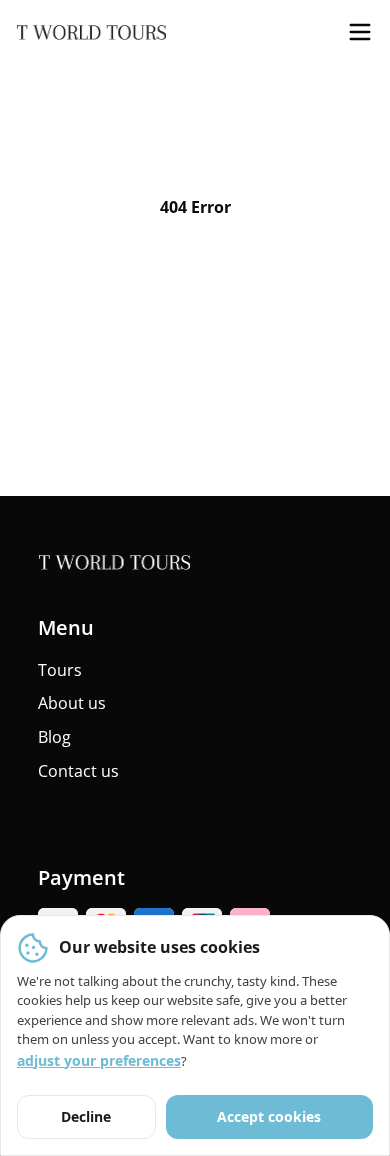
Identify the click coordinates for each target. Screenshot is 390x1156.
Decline (86, 1116)
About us (72, 703)
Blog (54, 737)
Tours (60, 670)
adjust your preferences (99, 1060)
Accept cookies (269, 1116)
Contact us (78, 771)
